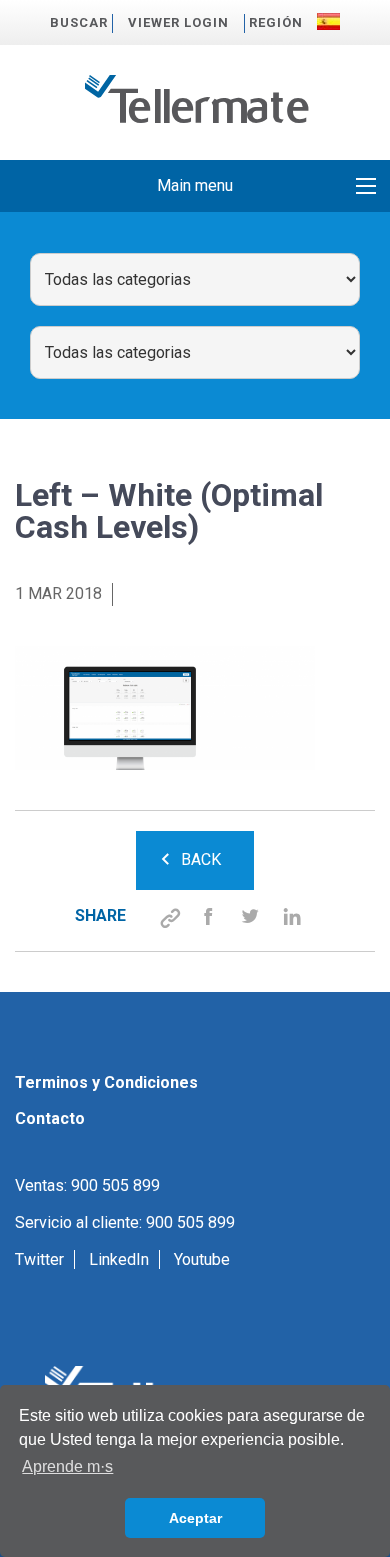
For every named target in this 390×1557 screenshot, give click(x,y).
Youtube (202, 1259)
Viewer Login (178, 22)
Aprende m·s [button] (67, 1466)
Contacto (50, 1118)
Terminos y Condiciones (106, 1082)
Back (201, 859)
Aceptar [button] (195, 1518)
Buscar (79, 22)
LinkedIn (119, 1259)
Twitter (39, 1259)
